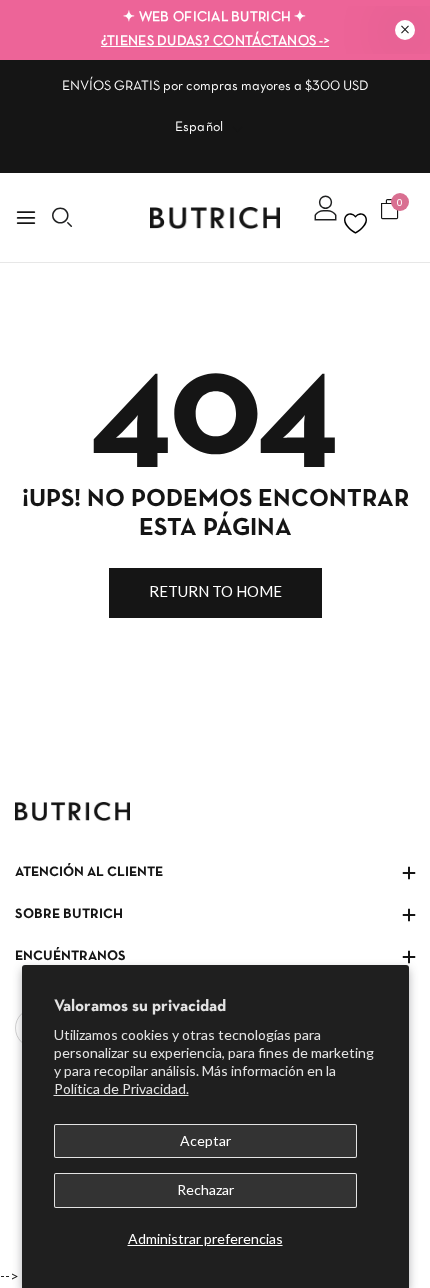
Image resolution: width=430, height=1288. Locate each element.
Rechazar (205, 1189)
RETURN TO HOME (215, 591)
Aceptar (205, 1140)
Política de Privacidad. (121, 1088)
